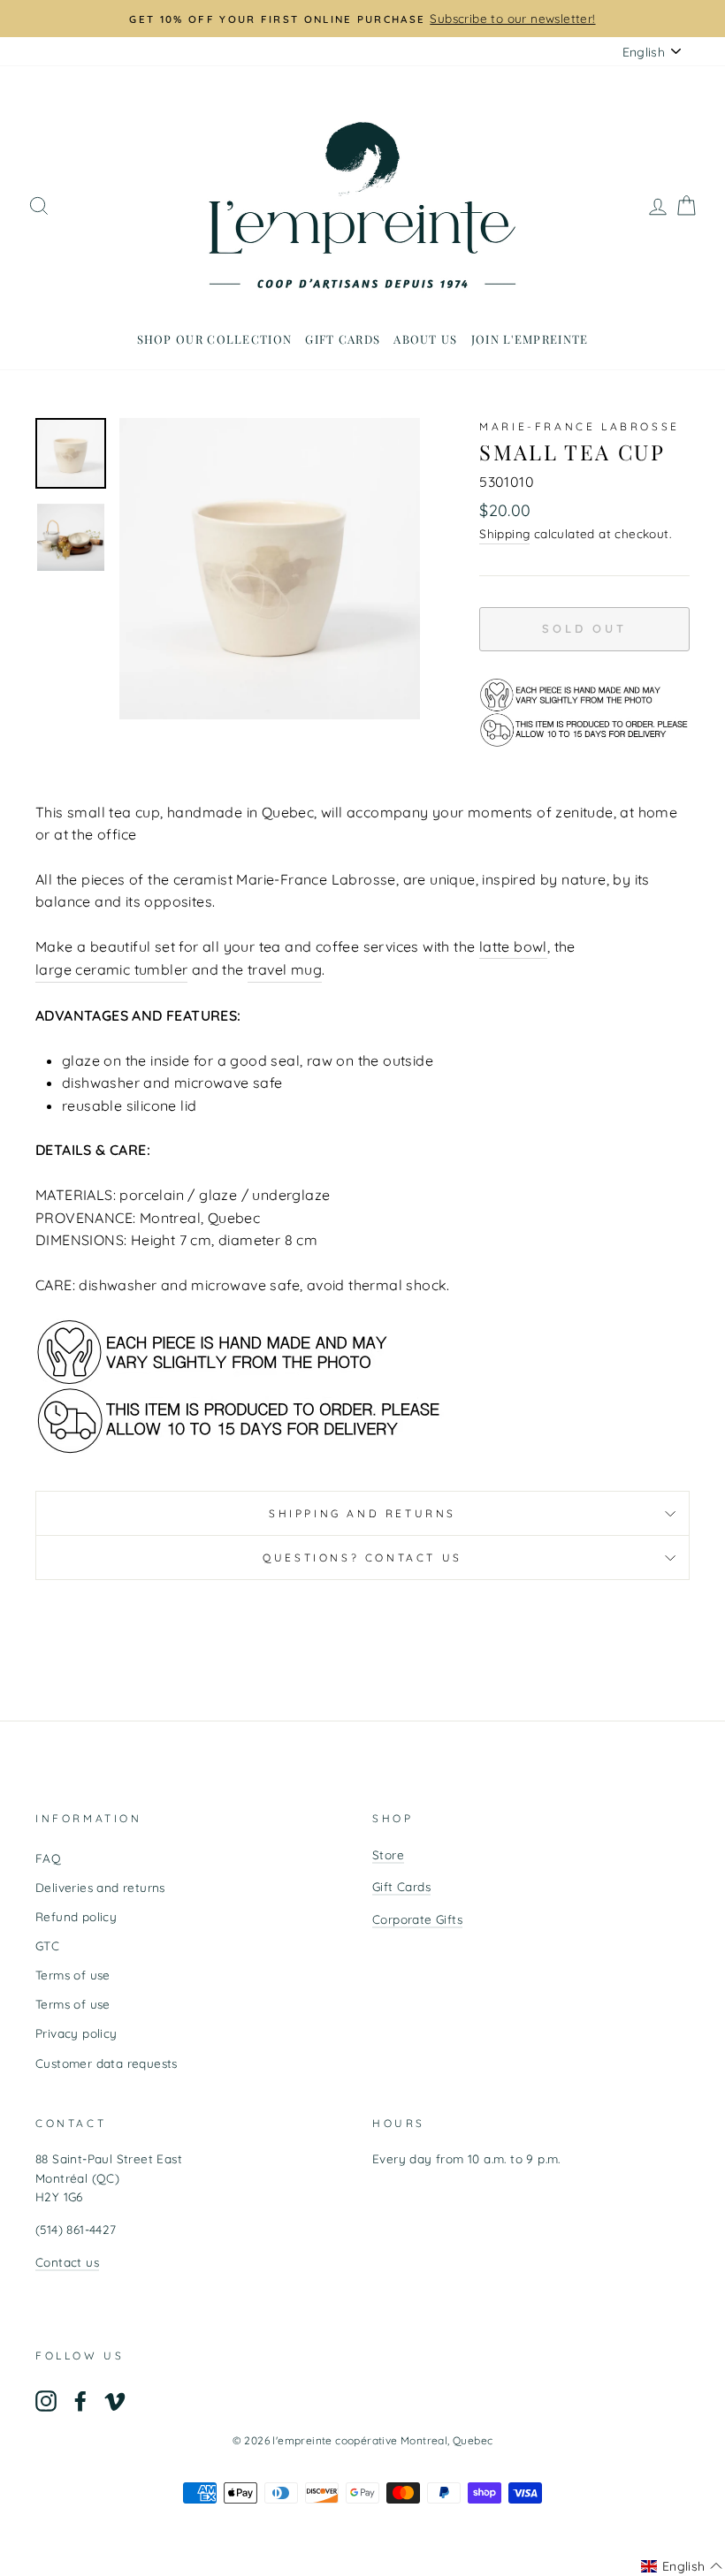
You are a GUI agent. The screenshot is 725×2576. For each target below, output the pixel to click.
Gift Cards (401, 1886)
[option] (362, 19)
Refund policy (76, 1916)
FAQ (48, 1858)
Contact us (67, 2262)
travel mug (285, 969)
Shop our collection (215, 339)
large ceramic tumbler (111, 969)
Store (388, 1854)
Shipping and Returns (362, 1513)
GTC (47, 1945)
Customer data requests (107, 2063)
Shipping (504, 533)
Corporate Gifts (417, 1919)
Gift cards (343, 339)
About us (425, 339)
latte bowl (513, 946)
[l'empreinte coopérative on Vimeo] (115, 2401)
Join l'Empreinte (530, 339)
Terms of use (73, 1975)
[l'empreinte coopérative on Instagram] (46, 2401)
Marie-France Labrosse (580, 426)
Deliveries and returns (100, 1887)
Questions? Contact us (362, 1558)
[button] (682, 2566)
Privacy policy (76, 2033)
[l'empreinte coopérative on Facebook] (80, 2401)
